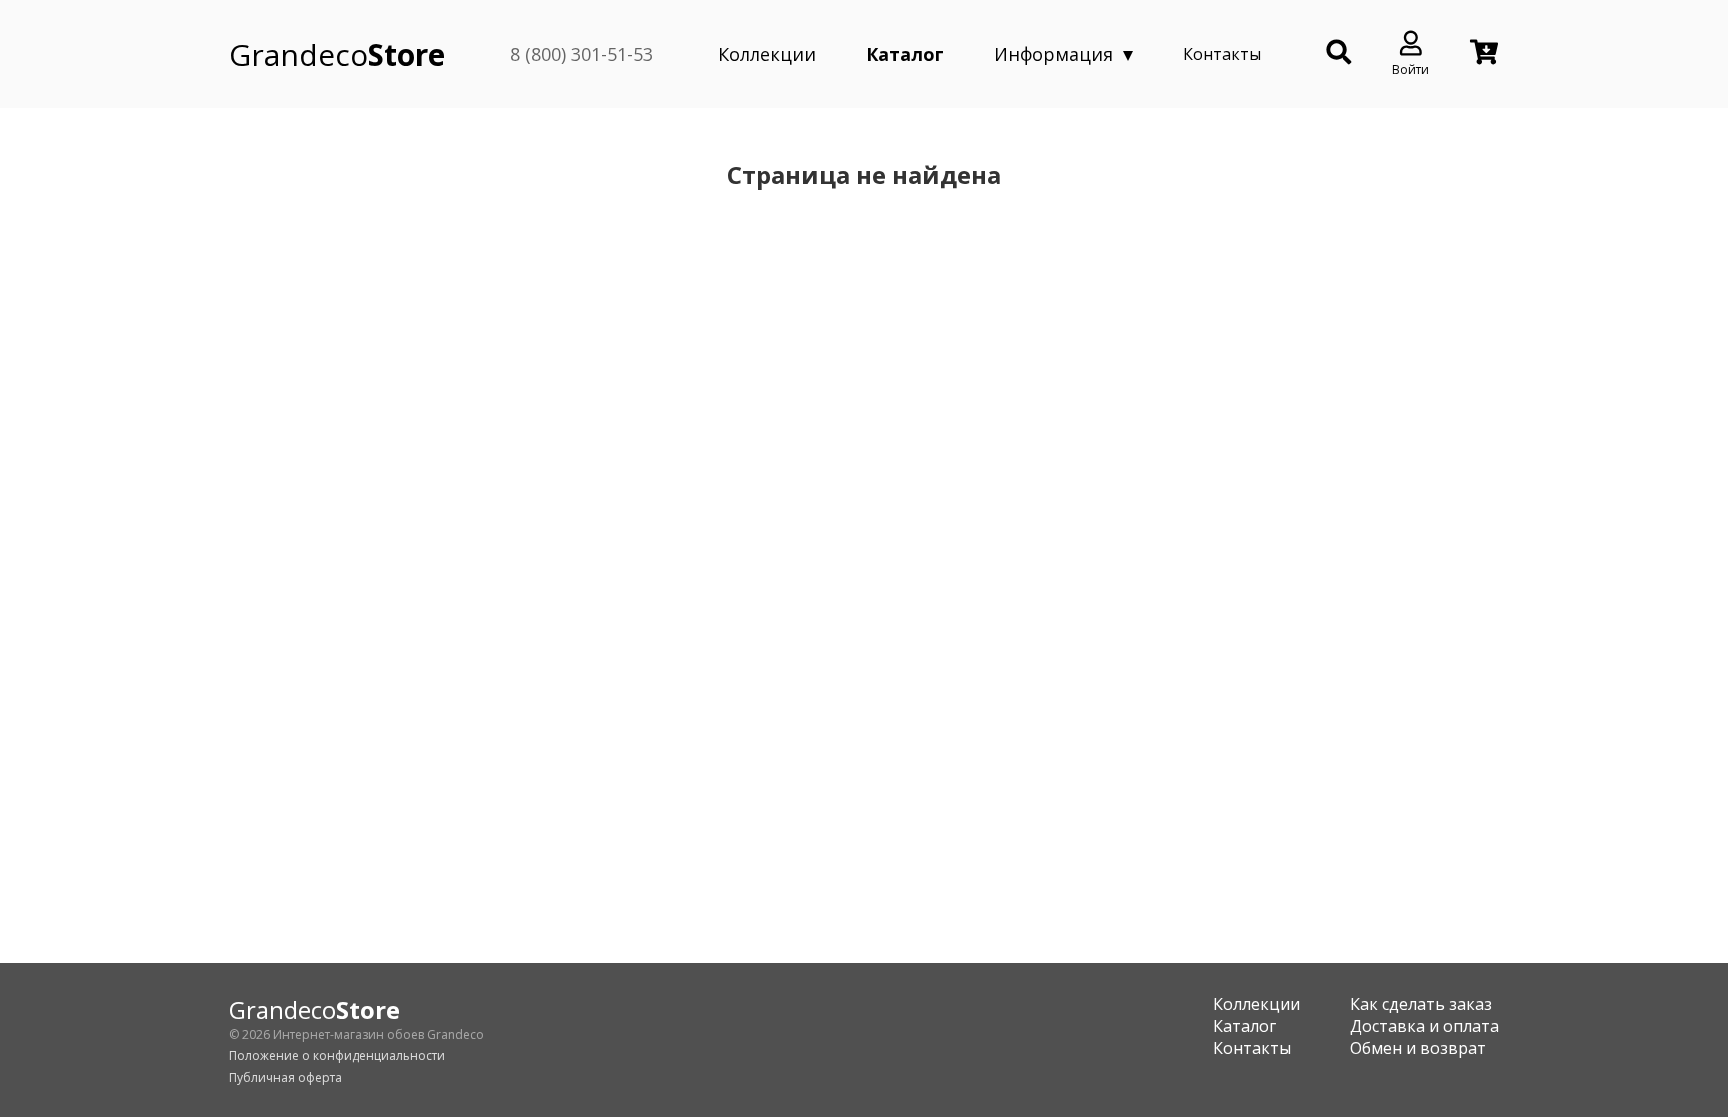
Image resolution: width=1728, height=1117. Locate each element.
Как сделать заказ (1421, 1004)
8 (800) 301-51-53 (581, 54)
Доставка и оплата (1424, 1026)
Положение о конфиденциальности (337, 1055)
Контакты (1222, 54)
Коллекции (767, 54)
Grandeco (337, 54)
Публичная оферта (285, 1077)
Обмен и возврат (1418, 1048)
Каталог (905, 54)
